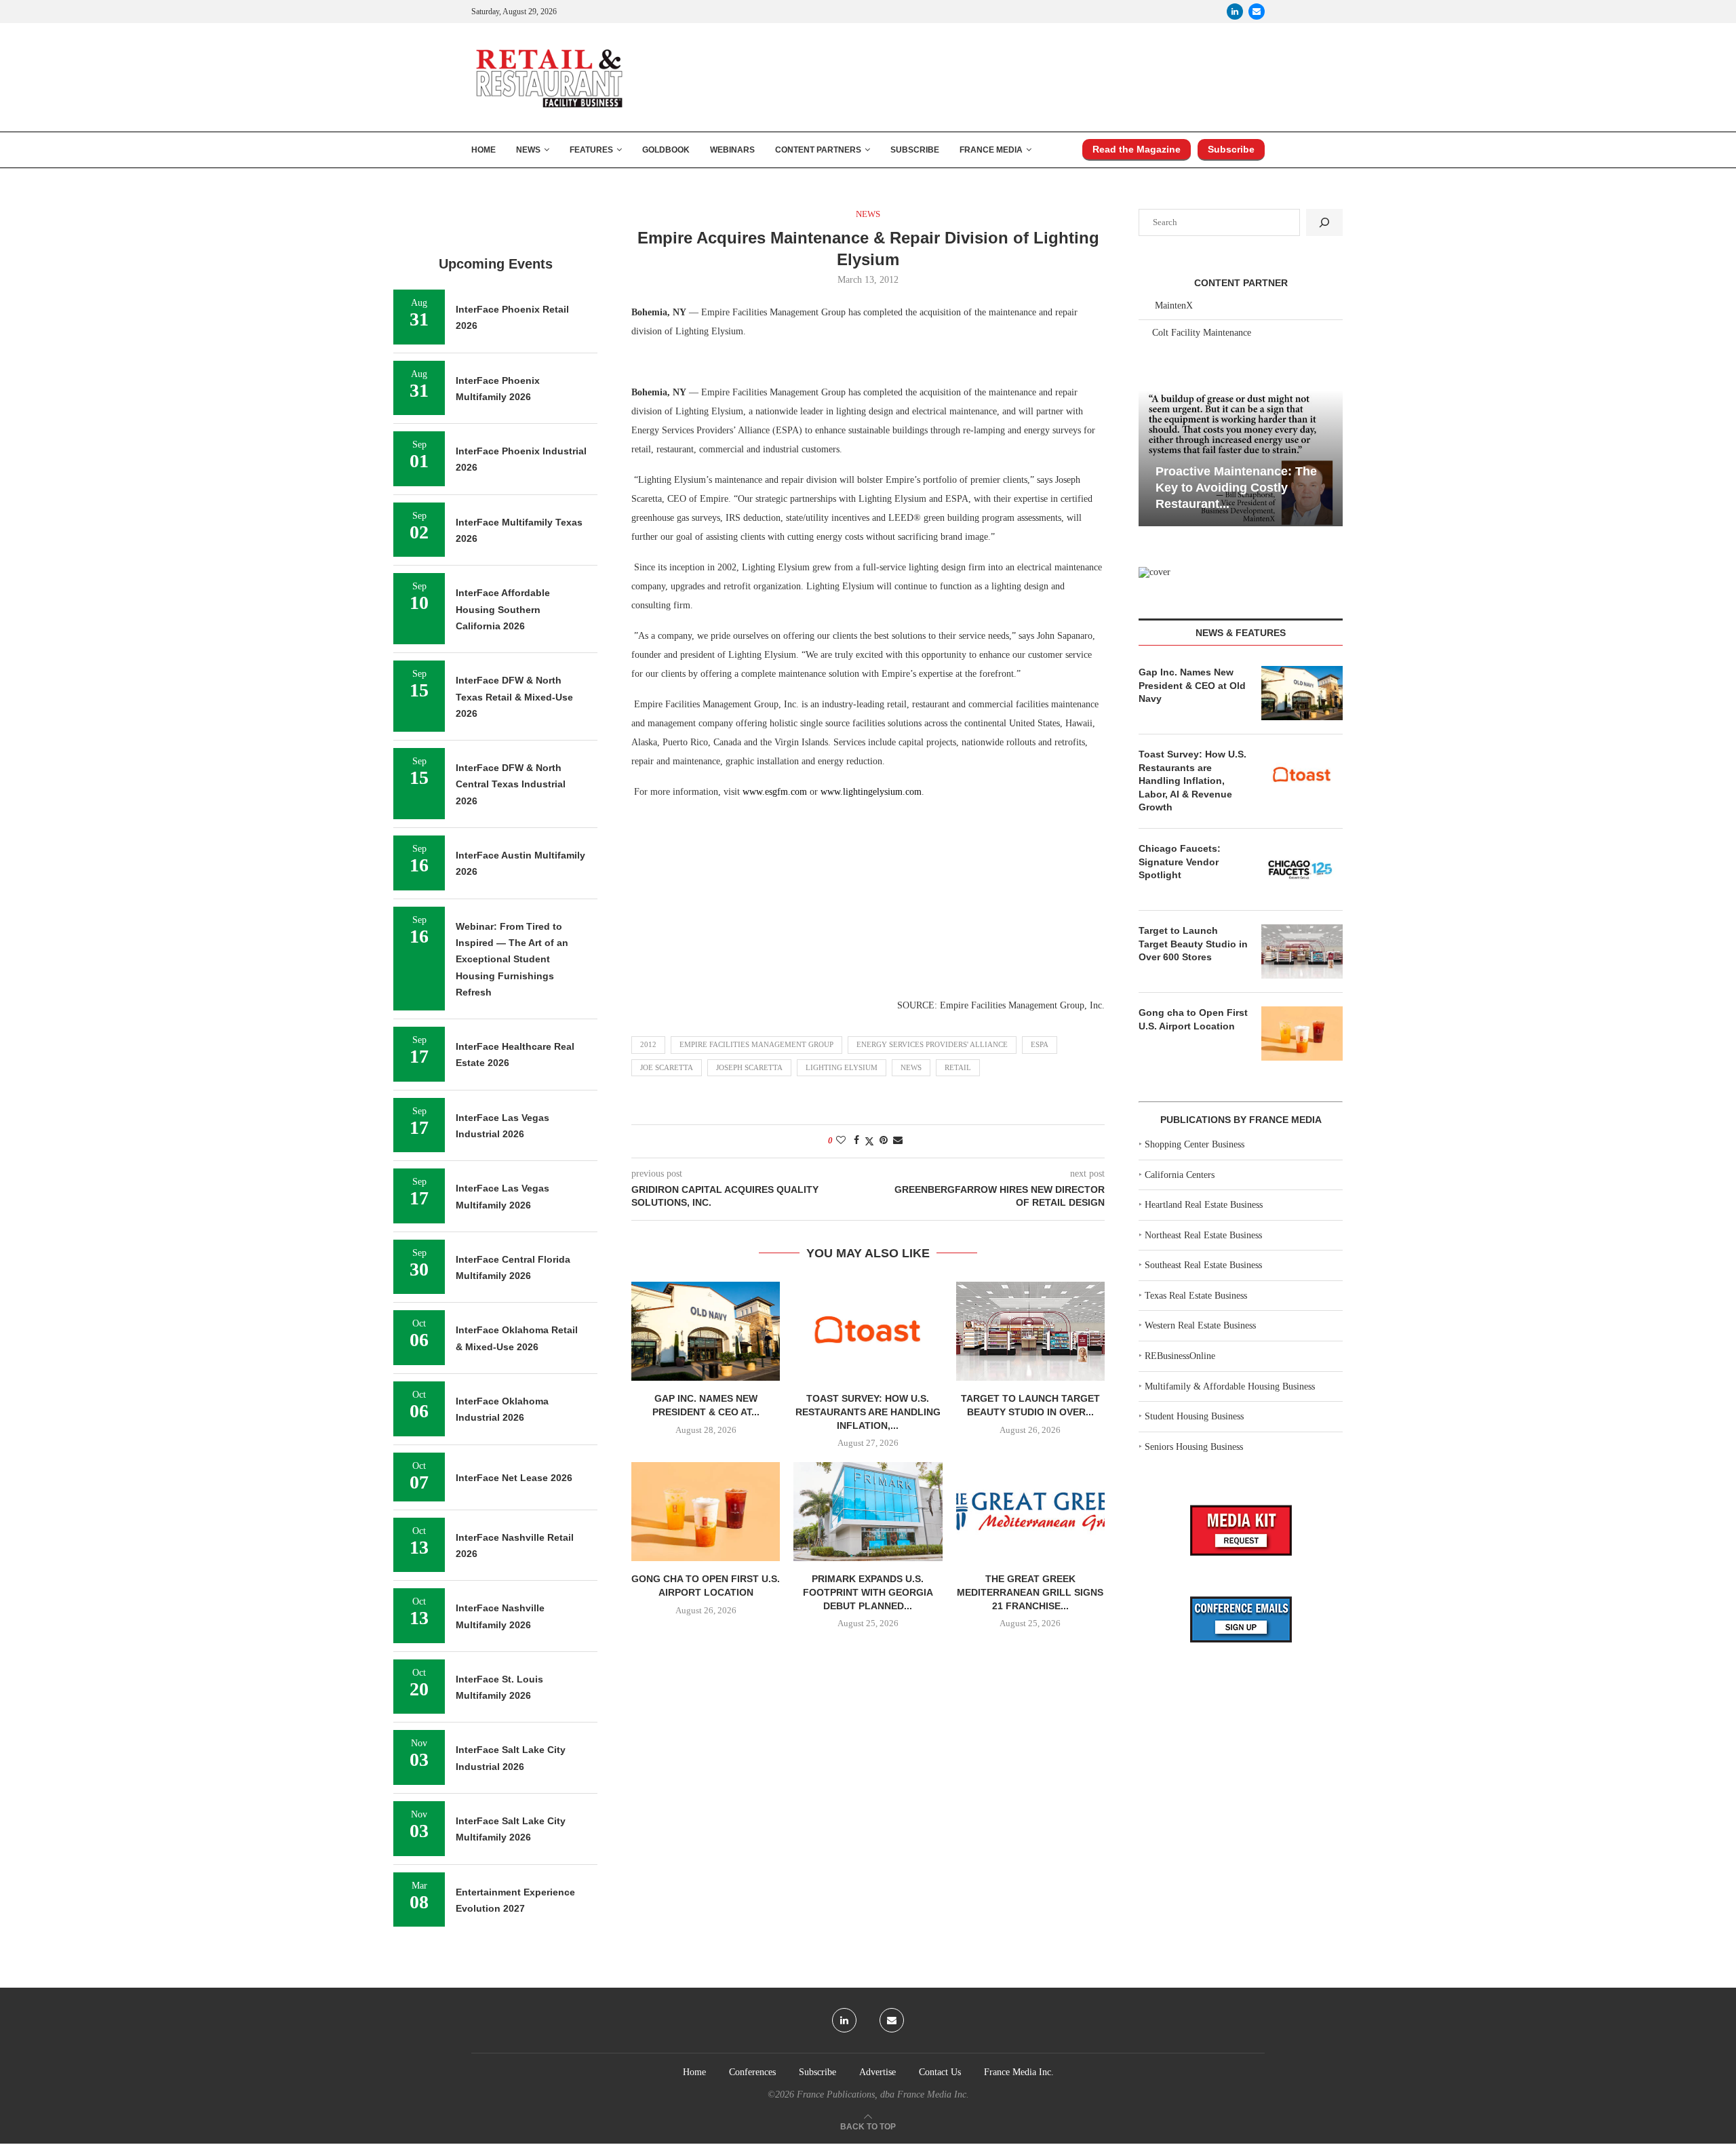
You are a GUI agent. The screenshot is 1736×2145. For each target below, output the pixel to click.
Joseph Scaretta (749, 1067)
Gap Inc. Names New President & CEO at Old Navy (1192, 685)
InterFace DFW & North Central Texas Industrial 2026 (511, 784)
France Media (991, 150)
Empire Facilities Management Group (756, 1044)
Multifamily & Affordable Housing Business (1230, 1386)
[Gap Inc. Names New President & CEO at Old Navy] (706, 1331)
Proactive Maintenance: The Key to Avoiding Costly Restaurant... (1236, 488)
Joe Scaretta (667, 1067)
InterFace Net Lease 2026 (514, 1478)
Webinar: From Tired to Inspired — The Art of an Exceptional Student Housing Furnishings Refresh (512, 959)
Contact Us (940, 2072)
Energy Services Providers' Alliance (932, 1044)
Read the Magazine (1137, 149)
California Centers (1180, 1175)
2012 (648, 1044)
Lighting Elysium (842, 1067)
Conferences (752, 2072)
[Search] (1324, 222)
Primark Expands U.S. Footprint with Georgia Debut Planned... (868, 1592)
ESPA (1040, 1044)
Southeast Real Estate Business (1203, 1265)
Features (591, 150)
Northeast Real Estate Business (1203, 1235)
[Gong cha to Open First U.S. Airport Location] (706, 1512)
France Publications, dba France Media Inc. (883, 2094)
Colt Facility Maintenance (1202, 333)
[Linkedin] (1235, 12)
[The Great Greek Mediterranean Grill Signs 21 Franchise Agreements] (1030, 1512)
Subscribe (915, 150)
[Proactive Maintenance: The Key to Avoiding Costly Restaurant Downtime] (1241, 458)
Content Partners (818, 150)
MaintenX (1174, 306)
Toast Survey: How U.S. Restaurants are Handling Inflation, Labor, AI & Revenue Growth (1192, 781)
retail (958, 1067)
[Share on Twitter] (869, 1141)
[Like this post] (841, 1141)
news (911, 1067)
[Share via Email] (898, 1141)
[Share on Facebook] (856, 1141)
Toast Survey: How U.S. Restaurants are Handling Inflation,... (868, 1412)
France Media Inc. (1019, 2072)
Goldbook (666, 150)
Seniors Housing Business (1194, 1447)
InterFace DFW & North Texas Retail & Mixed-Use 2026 (514, 697)
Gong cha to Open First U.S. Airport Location (1193, 1019)
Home (484, 150)
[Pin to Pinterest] (884, 1141)
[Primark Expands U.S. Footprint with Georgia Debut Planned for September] (868, 1512)
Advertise (877, 2072)
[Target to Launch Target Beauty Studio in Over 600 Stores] (1030, 1331)
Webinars (732, 150)
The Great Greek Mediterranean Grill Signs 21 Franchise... (1030, 1592)
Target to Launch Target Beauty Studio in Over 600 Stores (1193, 944)
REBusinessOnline (1180, 1356)
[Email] (1257, 12)
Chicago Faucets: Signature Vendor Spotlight (1180, 862)
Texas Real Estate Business (1196, 1296)
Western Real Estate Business (1200, 1325)
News (528, 150)
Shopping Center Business (1195, 1144)
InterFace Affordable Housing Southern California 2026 (503, 609)
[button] (1151, 457)
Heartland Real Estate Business (1204, 1205)
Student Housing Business (1194, 1416)
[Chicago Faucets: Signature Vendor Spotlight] (1302, 869)
